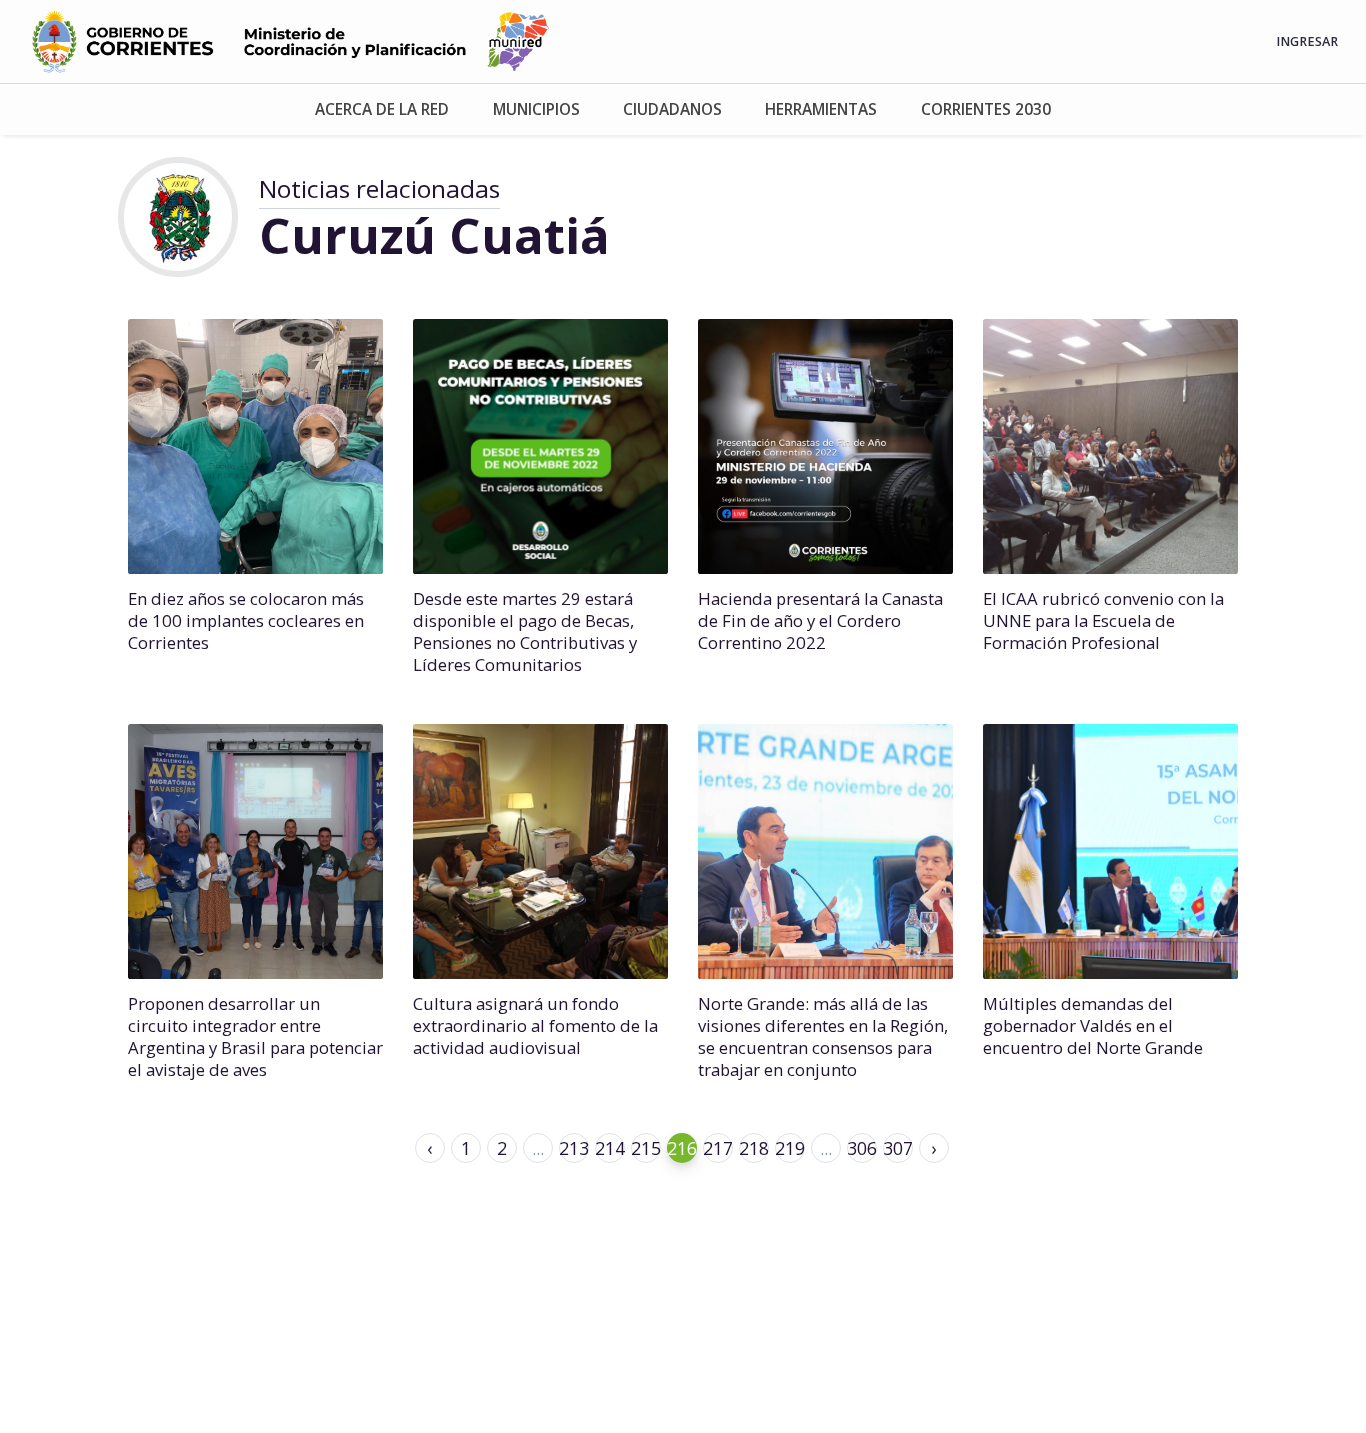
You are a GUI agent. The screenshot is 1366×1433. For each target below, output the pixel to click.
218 (754, 1148)
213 (574, 1148)
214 (610, 1148)
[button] (382, 109)
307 (898, 1148)
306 (862, 1148)
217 (718, 1148)
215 (646, 1148)
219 (790, 1148)
